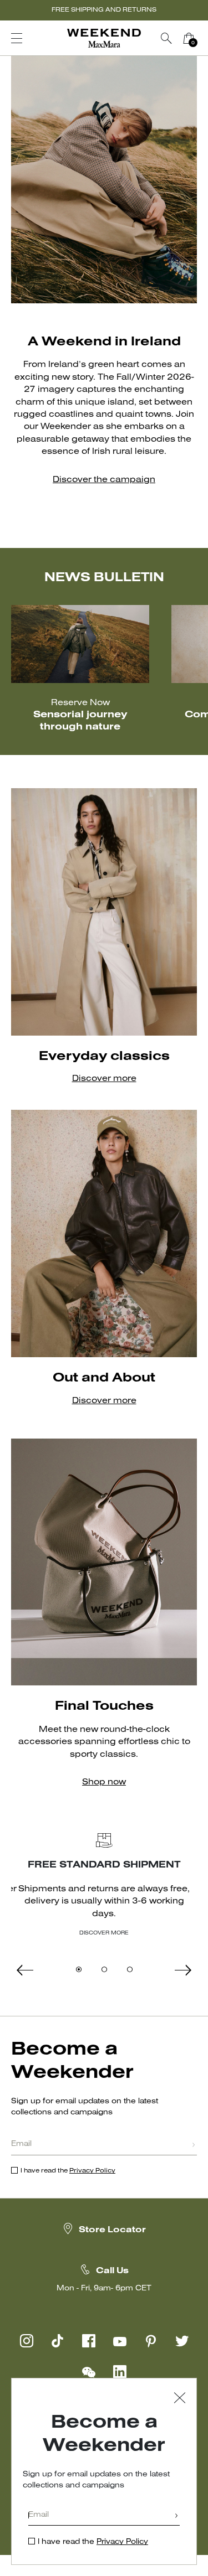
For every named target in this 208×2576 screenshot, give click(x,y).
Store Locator (112, 2230)
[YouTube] (120, 2341)
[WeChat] (89, 2372)
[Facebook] (89, 2341)
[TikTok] (58, 2341)
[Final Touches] (104, 1562)
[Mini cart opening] (204, 38)
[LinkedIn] (120, 2372)
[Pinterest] (151, 2341)
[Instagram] (27, 2341)
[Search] (166, 38)
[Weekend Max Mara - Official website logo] (104, 38)
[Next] (104, 1970)
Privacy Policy (92, 2171)
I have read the (68, 2171)
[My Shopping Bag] (189, 38)
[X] (182, 2341)
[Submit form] (194, 2146)
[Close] (180, 2399)
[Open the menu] (17, 38)
